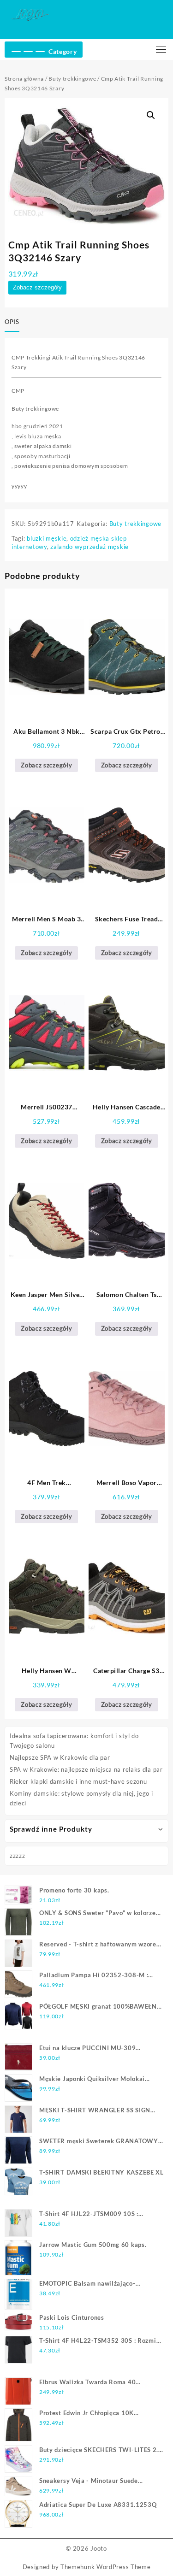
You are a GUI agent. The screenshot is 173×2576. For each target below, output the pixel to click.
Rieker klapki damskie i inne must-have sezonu (78, 1781)
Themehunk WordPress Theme (106, 2567)
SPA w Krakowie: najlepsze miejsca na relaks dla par (86, 1769)
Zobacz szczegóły (37, 287)
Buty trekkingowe (72, 79)
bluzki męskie (47, 538)
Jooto (99, 2548)
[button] (151, 115)
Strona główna (24, 79)
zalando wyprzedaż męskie (89, 547)
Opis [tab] (12, 322)
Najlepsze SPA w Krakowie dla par (60, 1757)
